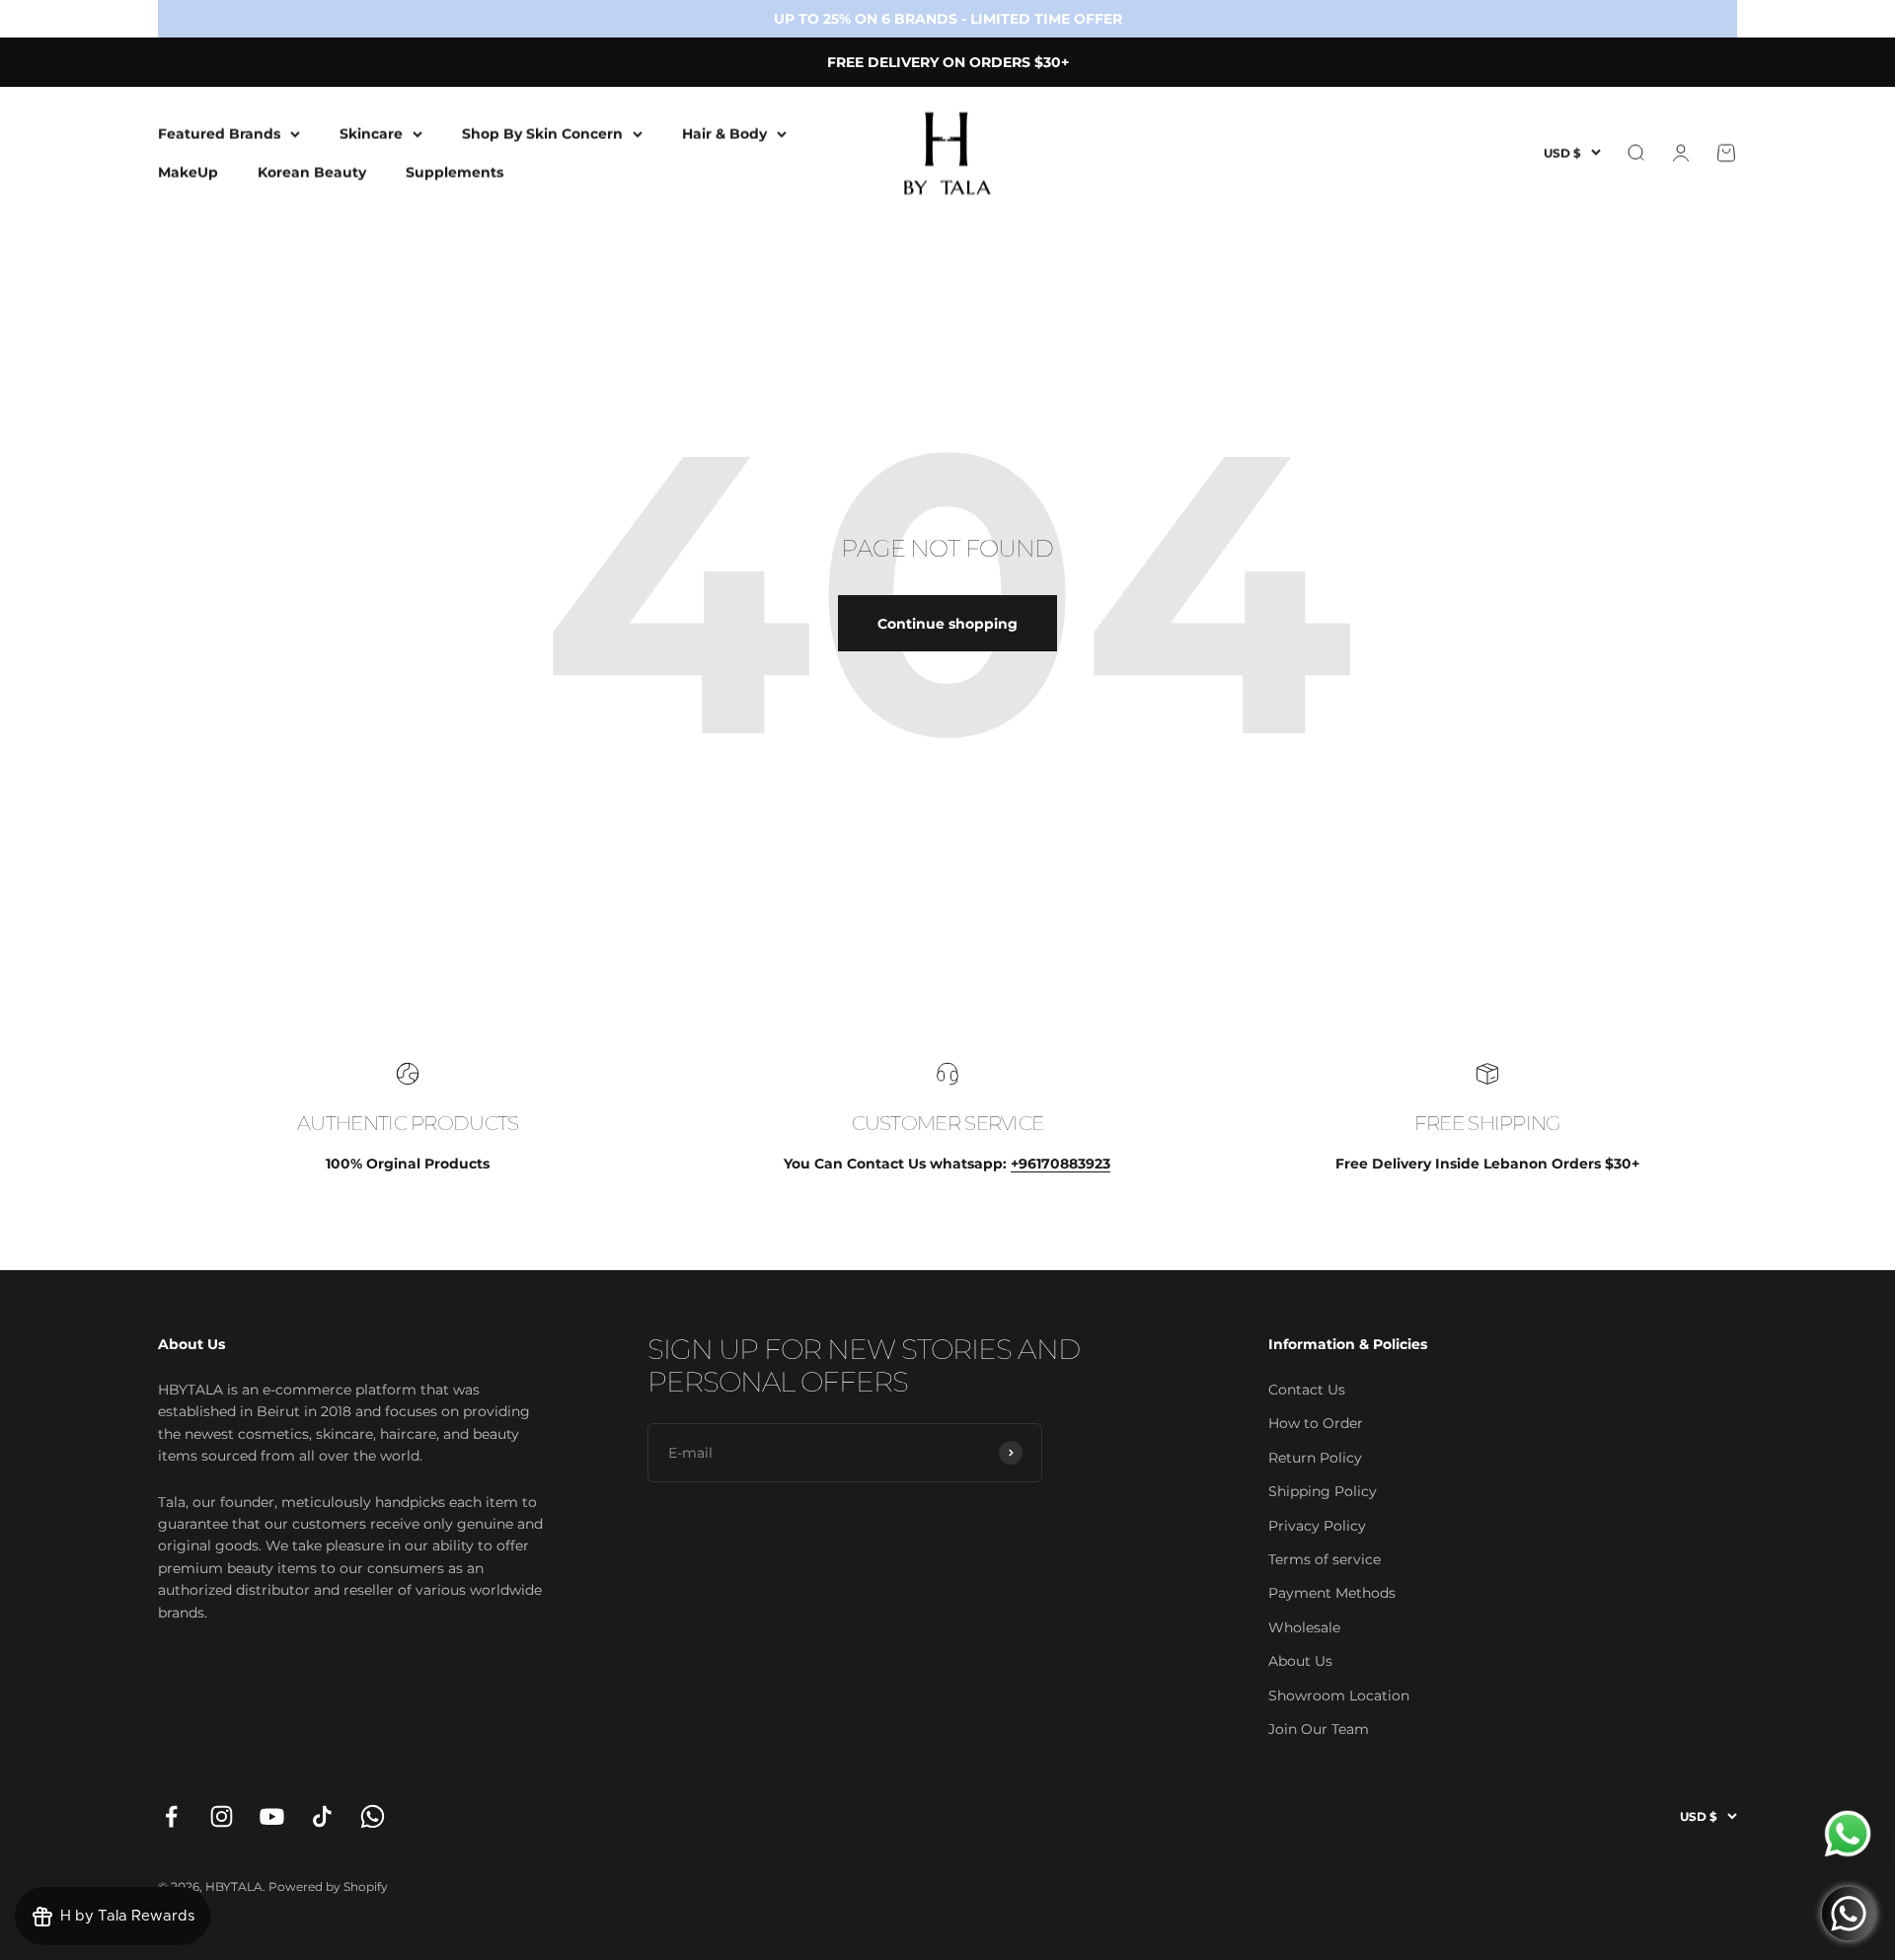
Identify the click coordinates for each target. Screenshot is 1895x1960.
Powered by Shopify (328, 1886)
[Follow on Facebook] (171, 1816)
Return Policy (1315, 1458)
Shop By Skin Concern (542, 133)
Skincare (371, 133)
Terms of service (1325, 1559)
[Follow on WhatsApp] (373, 1816)
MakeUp (188, 172)
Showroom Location (1339, 1696)
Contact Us (1307, 1390)
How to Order (1316, 1423)
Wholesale (1304, 1627)
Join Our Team (1319, 1729)
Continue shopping (947, 624)
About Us (1300, 1661)
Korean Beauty (312, 172)
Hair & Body (724, 133)
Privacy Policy (1317, 1526)
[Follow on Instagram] (222, 1816)
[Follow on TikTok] (322, 1816)
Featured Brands (219, 133)
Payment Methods (1332, 1593)
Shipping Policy (1323, 1491)
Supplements (455, 172)
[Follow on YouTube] (272, 1816)
